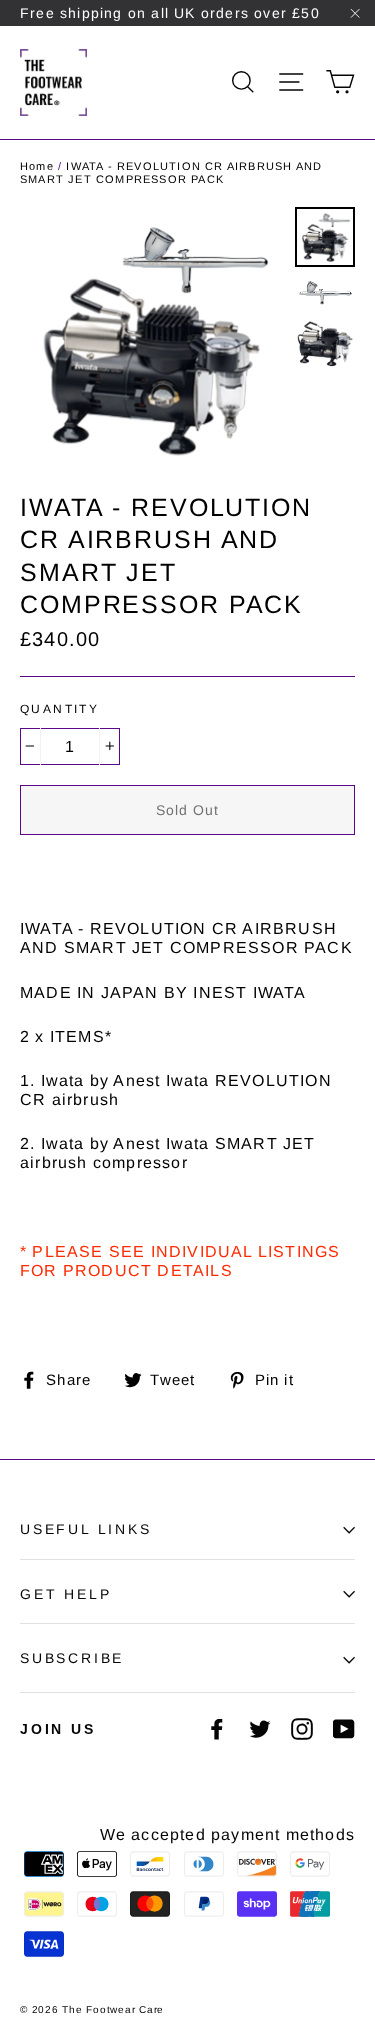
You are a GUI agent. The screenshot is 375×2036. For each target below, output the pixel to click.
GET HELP (65, 1594)
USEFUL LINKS (86, 1529)
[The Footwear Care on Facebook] (217, 1729)
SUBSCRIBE (72, 1658)
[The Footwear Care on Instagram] (302, 1729)
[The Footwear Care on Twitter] (260, 1729)
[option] (152, 339)
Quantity (59, 709)
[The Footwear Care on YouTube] (344, 1729)
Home (37, 166)
